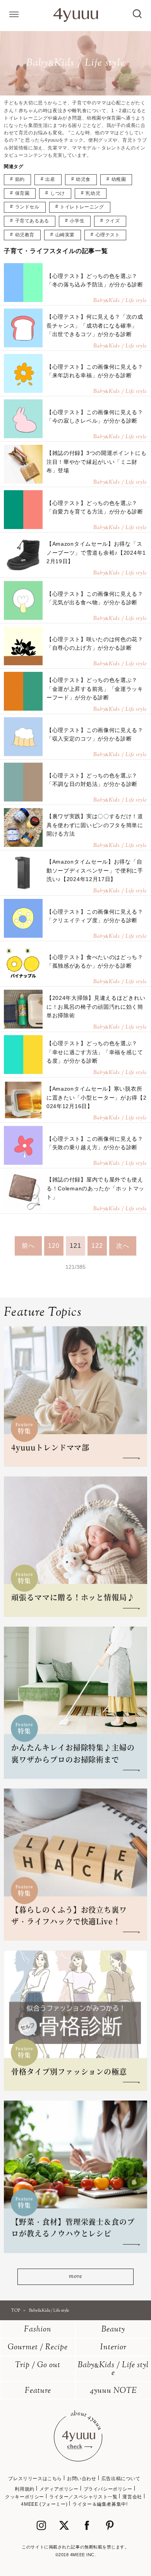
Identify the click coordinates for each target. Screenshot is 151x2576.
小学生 (77, 221)
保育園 (22, 193)
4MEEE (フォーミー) (44, 2504)
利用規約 (24, 2489)
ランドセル (27, 207)
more (75, 2277)
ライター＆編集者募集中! (100, 2504)
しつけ (58, 193)
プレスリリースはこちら (35, 2479)
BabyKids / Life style (113, 2369)
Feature (38, 2391)
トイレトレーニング (82, 207)
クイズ (113, 221)
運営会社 (132, 2497)
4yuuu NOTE (113, 2391)
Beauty (113, 2330)
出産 (50, 179)
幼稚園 (119, 179)
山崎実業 (65, 235)
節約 (20, 179)
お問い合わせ (82, 2479)
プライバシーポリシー (108, 2489)
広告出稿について (121, 2479)
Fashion (38, 2330)
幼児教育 (25, 235)
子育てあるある (32, 221)
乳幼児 (93, 193)
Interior (113, 2348)
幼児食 (83, 179)
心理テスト (108, 235)
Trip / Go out (38, 2365)
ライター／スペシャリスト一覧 (83, 2497)
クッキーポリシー (25, 2497)
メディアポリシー (59, 2489)
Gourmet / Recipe (38, 2348)
